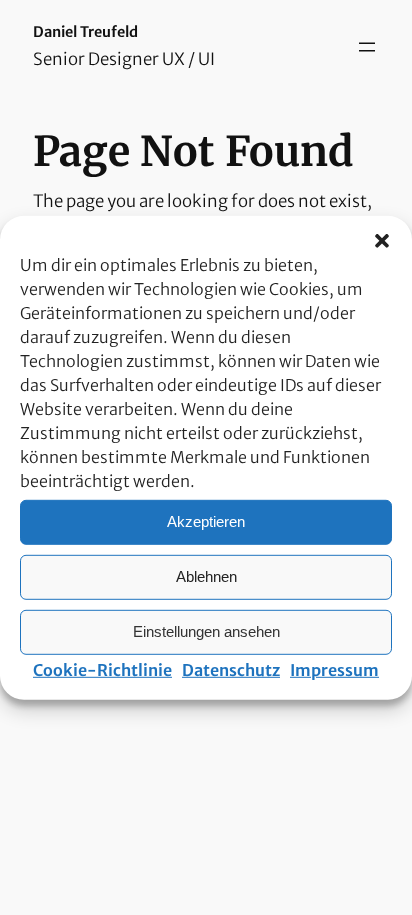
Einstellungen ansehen (206, 631)
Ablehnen (206, 576)
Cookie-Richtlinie (102, 669)
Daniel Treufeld (85, 32)
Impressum (334, 669)
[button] (382, 240)
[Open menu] (367, 47)
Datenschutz (231, 669)
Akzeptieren (206, 521)
